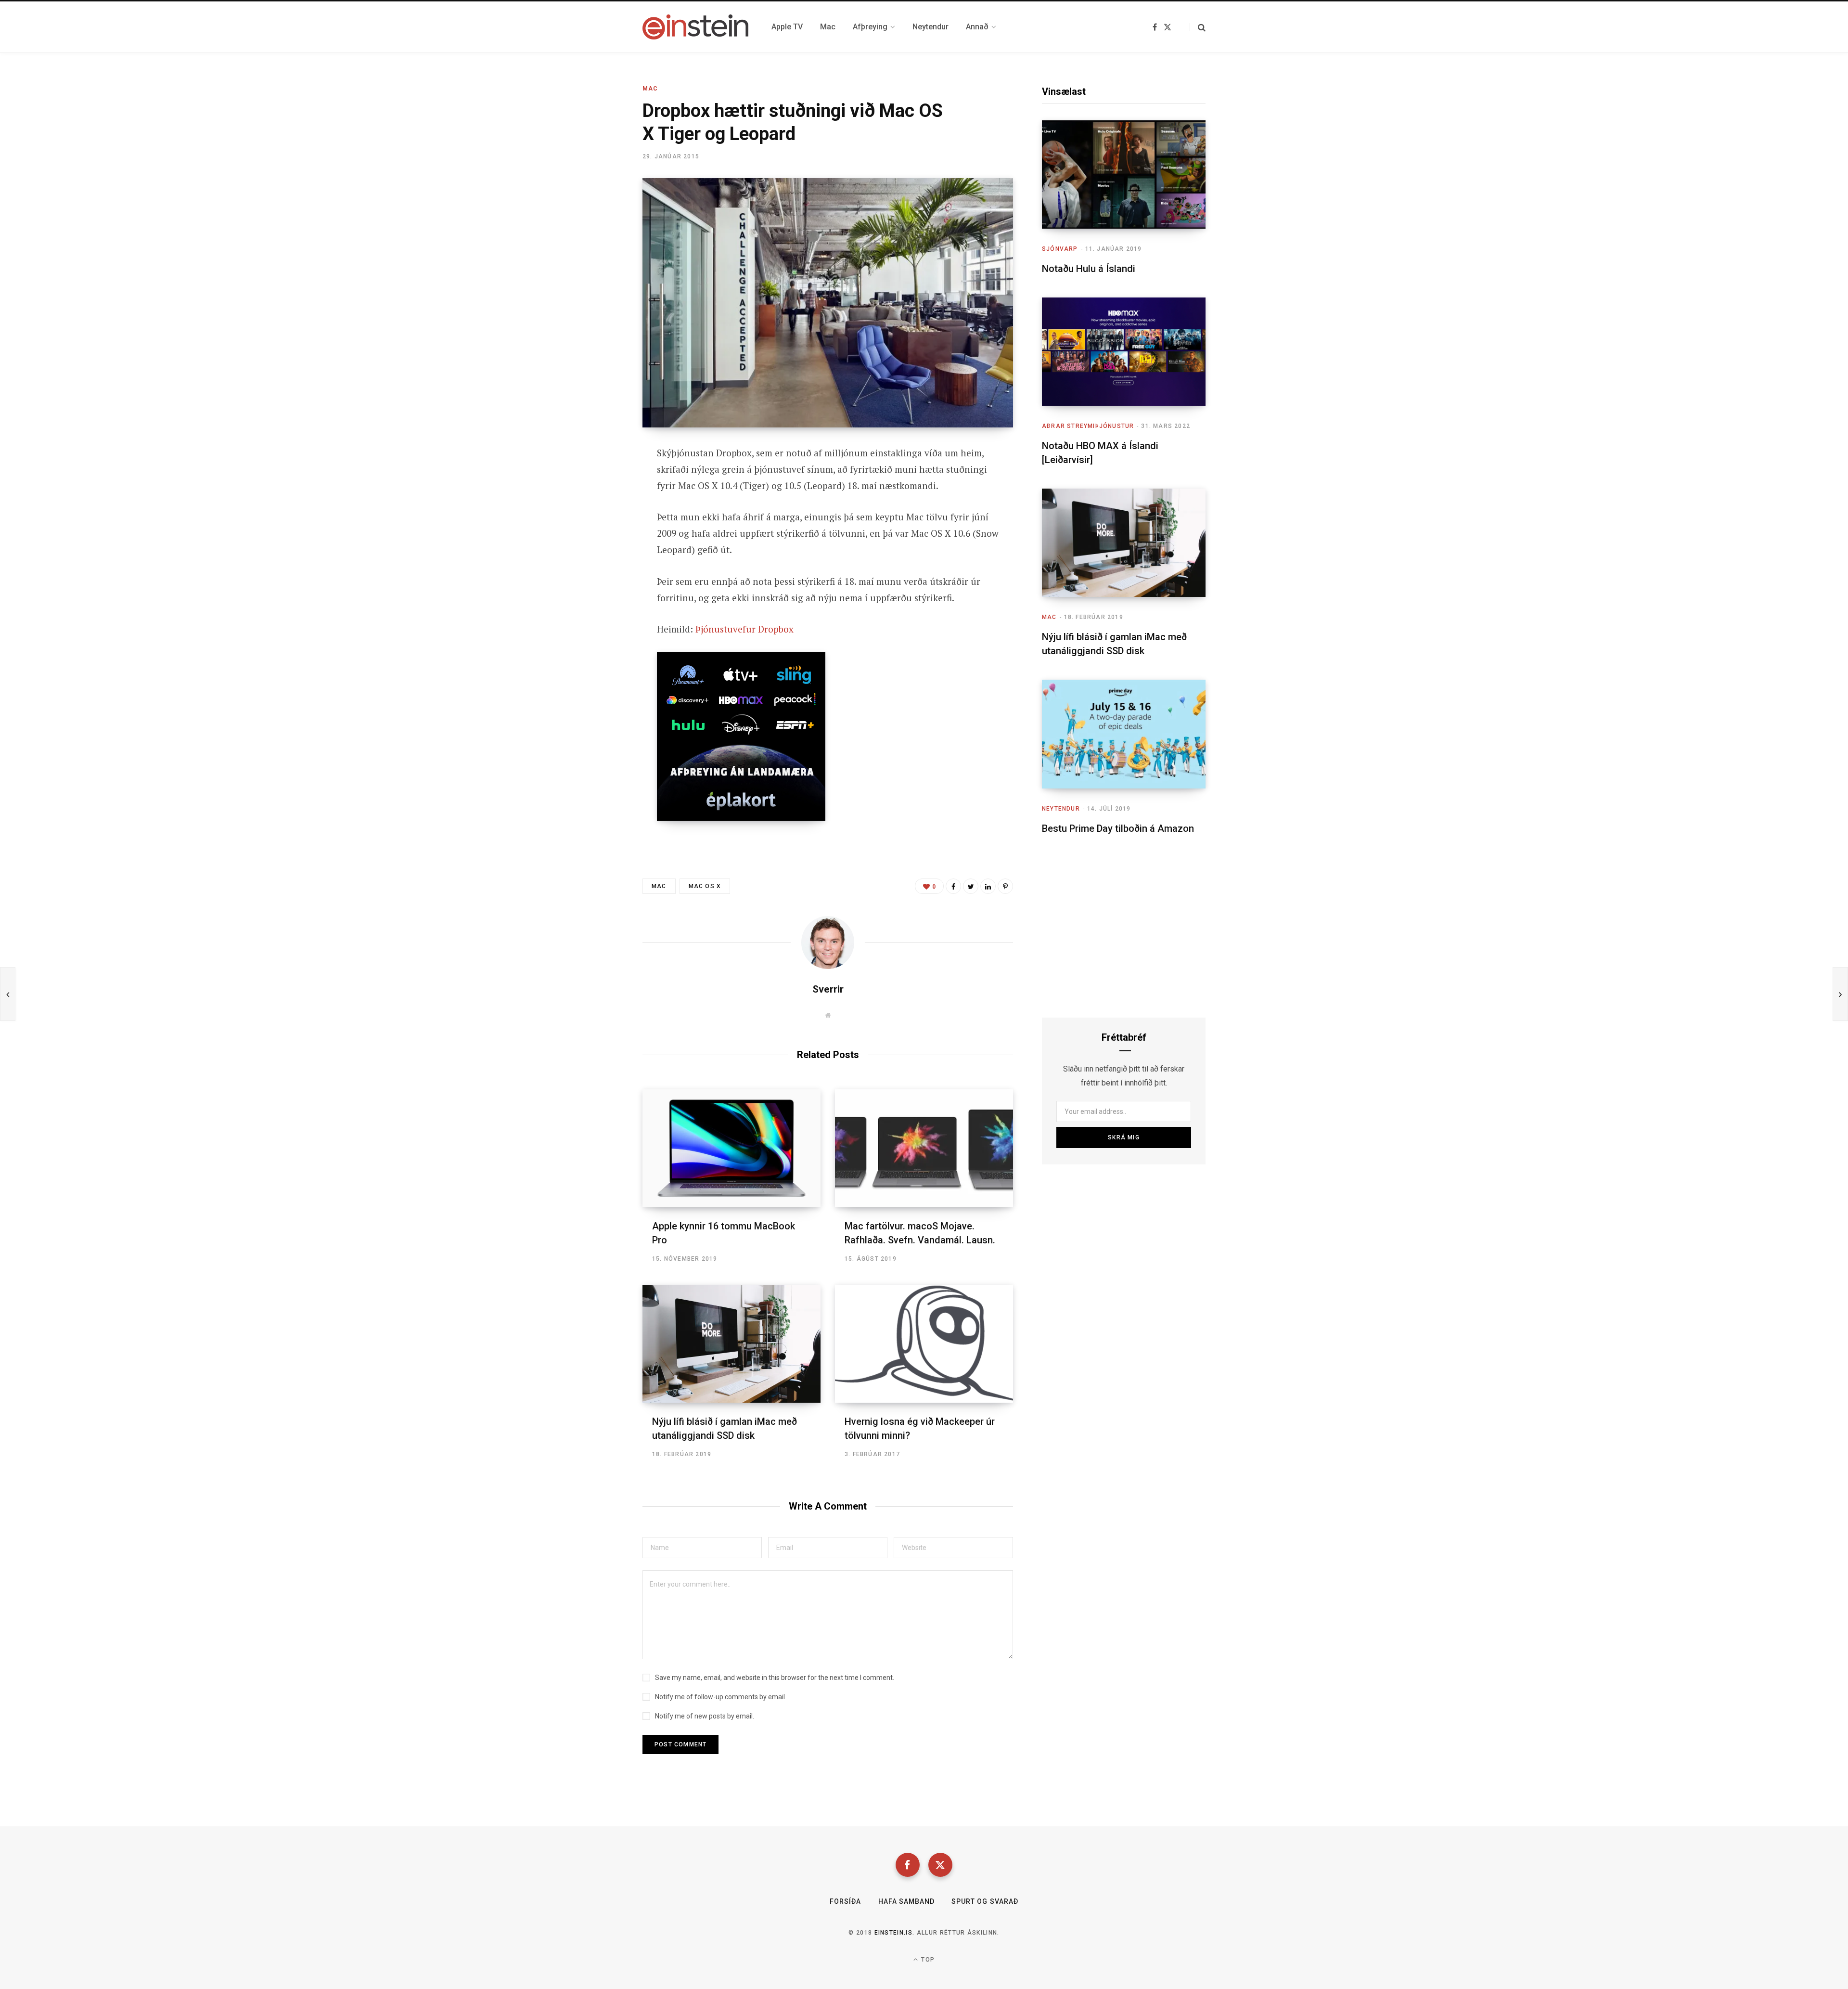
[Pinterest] (1005, 886)
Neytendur (1061, 809)
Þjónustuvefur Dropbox (744, 629)
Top (927, 1960)
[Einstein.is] (695, 27)
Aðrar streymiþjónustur (1088, 426)
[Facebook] (908, 1865)
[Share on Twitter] (595, 506)
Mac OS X (705, 886)
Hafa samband (907, 1901)
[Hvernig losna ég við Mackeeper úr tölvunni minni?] (924, 1344)
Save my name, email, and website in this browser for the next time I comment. (775, 1678)
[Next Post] (1840, 994)
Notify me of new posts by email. (705, 1716)
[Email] (595, 531)
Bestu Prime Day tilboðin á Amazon (1118, 828)
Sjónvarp (1060, 249)
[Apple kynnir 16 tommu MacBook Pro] (731, 1148)
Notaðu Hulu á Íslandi (1089, 269)
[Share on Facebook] (595, 480)
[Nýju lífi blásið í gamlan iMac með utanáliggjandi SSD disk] (731, 1344)
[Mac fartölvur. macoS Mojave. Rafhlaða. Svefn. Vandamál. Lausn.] (924, 1148)
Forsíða (845, 1901)
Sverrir (828, 989)
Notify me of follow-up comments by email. (721, 1697)
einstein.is (894, 1933)
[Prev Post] (8, 994)
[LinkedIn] (988, 886)
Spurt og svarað (985, 1901)
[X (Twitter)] (940, 1865)
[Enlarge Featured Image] (828, 303)
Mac (650, 89)
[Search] (1198, 27)
